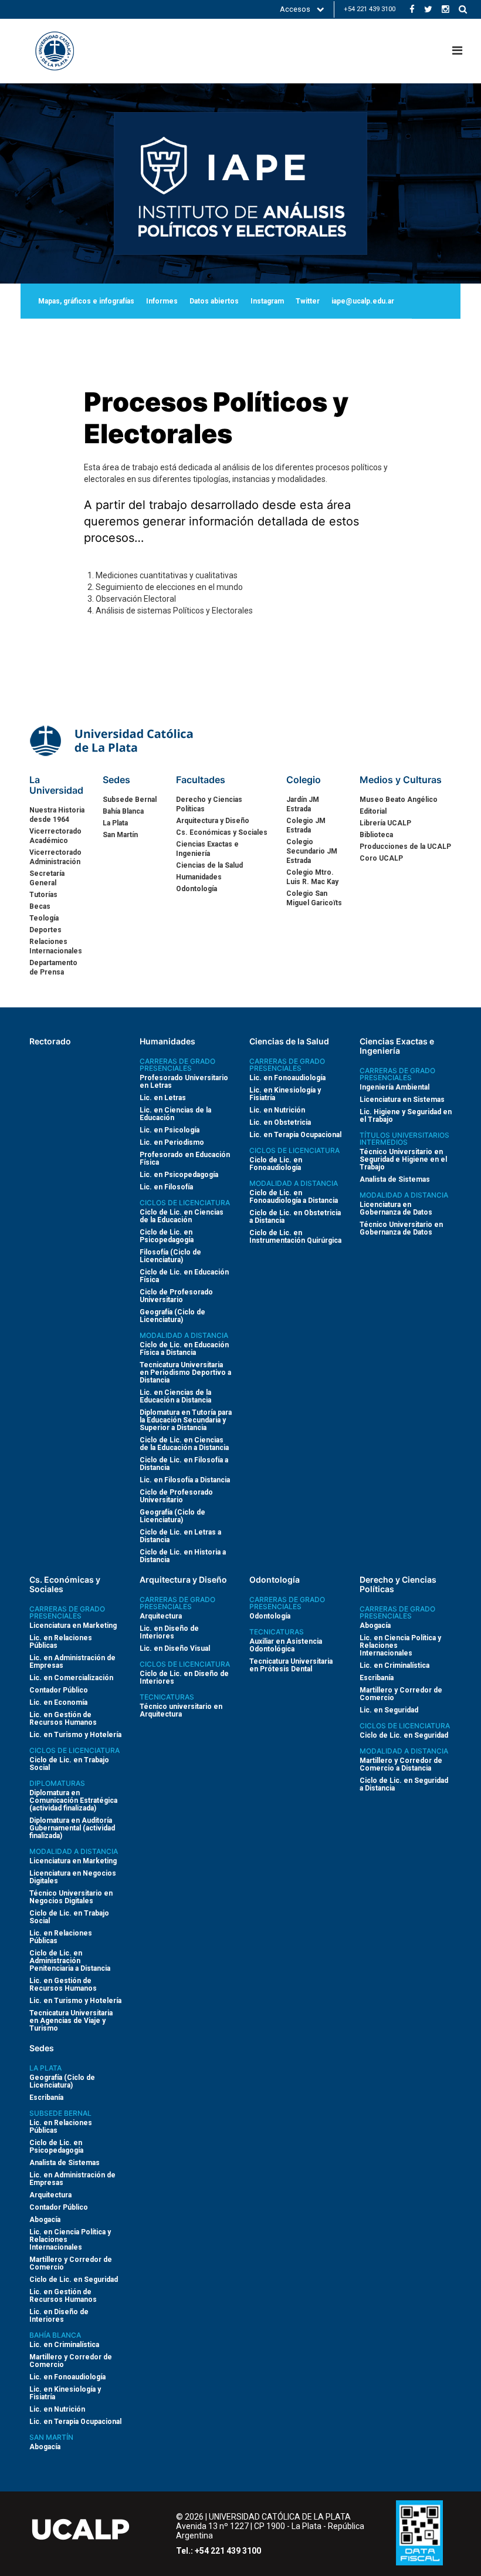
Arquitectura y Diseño (213, 821)
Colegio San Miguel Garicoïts (314, 898)
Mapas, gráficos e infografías (86, 301)
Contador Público (59, 1690)
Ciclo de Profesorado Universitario (176, 1296)
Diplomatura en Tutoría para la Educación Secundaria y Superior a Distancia (186, 1420)
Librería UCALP (385, 823)
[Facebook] (412, 9)
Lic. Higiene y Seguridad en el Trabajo (406, 1116)
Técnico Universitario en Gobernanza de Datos (401, 1228)
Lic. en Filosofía (166, 1187)
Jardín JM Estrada (303, 804)
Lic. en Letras (163, 1098)
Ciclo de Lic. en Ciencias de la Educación (182, 1216)
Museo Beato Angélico (399, 800)
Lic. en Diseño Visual (175, 1648)
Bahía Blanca (123, 811)
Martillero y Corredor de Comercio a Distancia (401, 1764)
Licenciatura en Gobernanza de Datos (396, 1208)
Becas (40, 906)
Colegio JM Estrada (306, 825)
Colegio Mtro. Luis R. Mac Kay (312, 877)
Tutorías (43, 895)
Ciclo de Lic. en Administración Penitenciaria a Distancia (70, 1961)
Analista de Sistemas (395, 1179)
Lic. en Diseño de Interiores (169, 1632)
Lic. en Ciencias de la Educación (175, 1114)
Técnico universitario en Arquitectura (181, 1710)
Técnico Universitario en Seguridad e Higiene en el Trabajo (403, 1159)
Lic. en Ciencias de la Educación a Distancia (175, 1396)
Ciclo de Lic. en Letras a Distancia (180, 1536)
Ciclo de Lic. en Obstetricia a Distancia (295, 1217)
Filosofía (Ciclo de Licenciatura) (170, 1256)
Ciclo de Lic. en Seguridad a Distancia (404, 1784)
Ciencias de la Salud (209, 865)
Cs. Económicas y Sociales (222, 832)
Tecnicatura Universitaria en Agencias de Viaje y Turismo (71, 2021)
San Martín (120, 835)
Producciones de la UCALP (405, 847)
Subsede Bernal (130, 800)
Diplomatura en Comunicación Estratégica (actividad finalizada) (73, 1800)
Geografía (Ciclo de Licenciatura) (172, 1316)
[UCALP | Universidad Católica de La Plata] (113, 740)
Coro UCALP (381, 858)
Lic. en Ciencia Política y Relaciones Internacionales (400, 1646)
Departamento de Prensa (53, 967)
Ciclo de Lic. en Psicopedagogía (167, 1236)
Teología (44, 918)
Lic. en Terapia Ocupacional (295, 1135)
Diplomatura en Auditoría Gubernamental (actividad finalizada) (72, 1828)
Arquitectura (161, 1616)
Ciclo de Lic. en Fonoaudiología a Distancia (294, 1197)
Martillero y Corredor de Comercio (401, 1694)
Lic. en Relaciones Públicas (61, 1642)
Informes (162, 301)
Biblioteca (376, 835)
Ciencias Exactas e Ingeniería (207, 849)
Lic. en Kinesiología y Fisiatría (285, 1094)
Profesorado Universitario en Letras (184, 1082)
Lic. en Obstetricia (280, 1122)
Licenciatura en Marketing (73, 1626)
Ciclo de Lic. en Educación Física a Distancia (184, 1349)
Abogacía (375, 1626)
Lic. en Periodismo (172, 1142)
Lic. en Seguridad (389, 1710)
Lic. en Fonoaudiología (287, 1078)
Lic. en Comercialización (71, 1678)
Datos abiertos (214, 301)
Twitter (308, 301)
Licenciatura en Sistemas (402, 1100)
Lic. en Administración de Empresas (72, 1662)
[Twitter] (428, 9)
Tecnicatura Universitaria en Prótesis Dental (291, 1665)
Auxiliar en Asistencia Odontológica (286, 1645)
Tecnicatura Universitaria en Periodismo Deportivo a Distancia (185, 1373)
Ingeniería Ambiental (394, 1087)
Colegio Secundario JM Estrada (312, 851)
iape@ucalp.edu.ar (363, 301)
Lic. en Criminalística (394, 1665)
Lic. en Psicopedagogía (179, 1175)
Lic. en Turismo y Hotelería (75, 1735)
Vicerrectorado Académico (55, 836)
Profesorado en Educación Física (185, 1159)
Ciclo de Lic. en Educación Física (184, 1276)
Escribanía (377, 1678)
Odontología (197, 889)
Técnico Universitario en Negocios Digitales (71, 1897)
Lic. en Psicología (170, 1130)
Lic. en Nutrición (277, 1110)
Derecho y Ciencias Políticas (209, 804)
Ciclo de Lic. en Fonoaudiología (276, 1164)
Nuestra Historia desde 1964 (57, 815)
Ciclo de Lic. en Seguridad (404, 1735)
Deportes (45, 930)
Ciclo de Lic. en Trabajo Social (69, 1764)
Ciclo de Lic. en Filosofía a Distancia (184, 1464)
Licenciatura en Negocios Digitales (73, 1877)
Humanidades (199, 877)
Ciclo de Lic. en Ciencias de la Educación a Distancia (184, 1444)
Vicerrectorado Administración (55, 857)
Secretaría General (47, 878)
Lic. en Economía (58, 1702)
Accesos (296, 9)
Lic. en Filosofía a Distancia (185, 1480)
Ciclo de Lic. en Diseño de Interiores (184, 1678)
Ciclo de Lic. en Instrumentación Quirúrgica (295, 1237)
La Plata (115, 823)
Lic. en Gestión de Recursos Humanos (63, 1719)
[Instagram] (446, 9)
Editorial (373, 811)
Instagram (267, 301)
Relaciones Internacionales (56, 946)
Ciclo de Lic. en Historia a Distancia (183, 1556)
